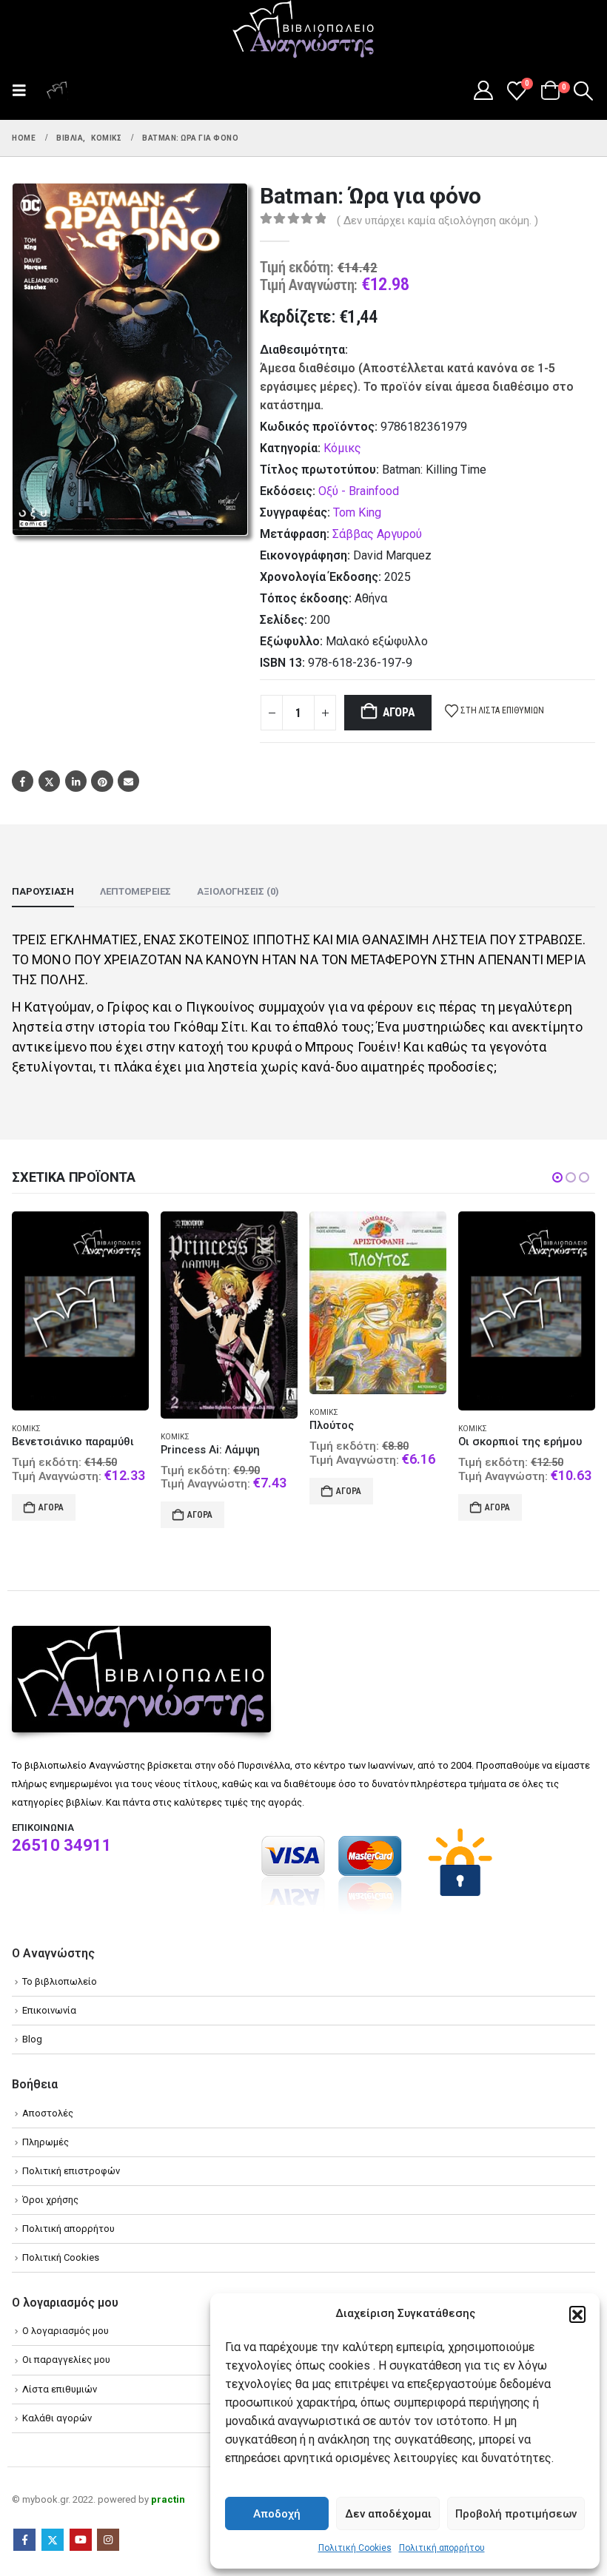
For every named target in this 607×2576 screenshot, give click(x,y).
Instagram (108, 2540)
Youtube (81, 2540)
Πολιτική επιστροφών (71, 2171)
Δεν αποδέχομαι (388, 2514)
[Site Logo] (303, 30)
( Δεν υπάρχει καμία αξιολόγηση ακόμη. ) (437, 221)
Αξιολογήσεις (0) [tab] (238, 891)
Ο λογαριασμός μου (66, 2331)
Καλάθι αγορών (57, 2418)
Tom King (357, 512)
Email (128, 781)
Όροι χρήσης (50, 2200)
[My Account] (483, 90)
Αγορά (399, 712)
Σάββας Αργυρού (377, 534)
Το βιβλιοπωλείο (60, 1981)
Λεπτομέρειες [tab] (135, 891)
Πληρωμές (46, 2142)
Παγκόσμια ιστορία (527, 1418)
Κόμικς (342, 448)
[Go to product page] (80, 1315)
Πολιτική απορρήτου (442, 2548)
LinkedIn (76, 781)
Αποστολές (48, 2113)
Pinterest (102, 781)
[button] (577, 2314)
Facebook (23, 781)
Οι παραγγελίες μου (66, 2360)
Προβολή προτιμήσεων (516, 2514)
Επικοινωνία (49, 2010)
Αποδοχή (277, 2514)
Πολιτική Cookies (355, 2548)
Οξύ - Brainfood (359, 491)
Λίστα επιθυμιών (60, 2389)
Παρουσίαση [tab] (43, 891)
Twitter (49, 781)
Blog (32, 2039)
